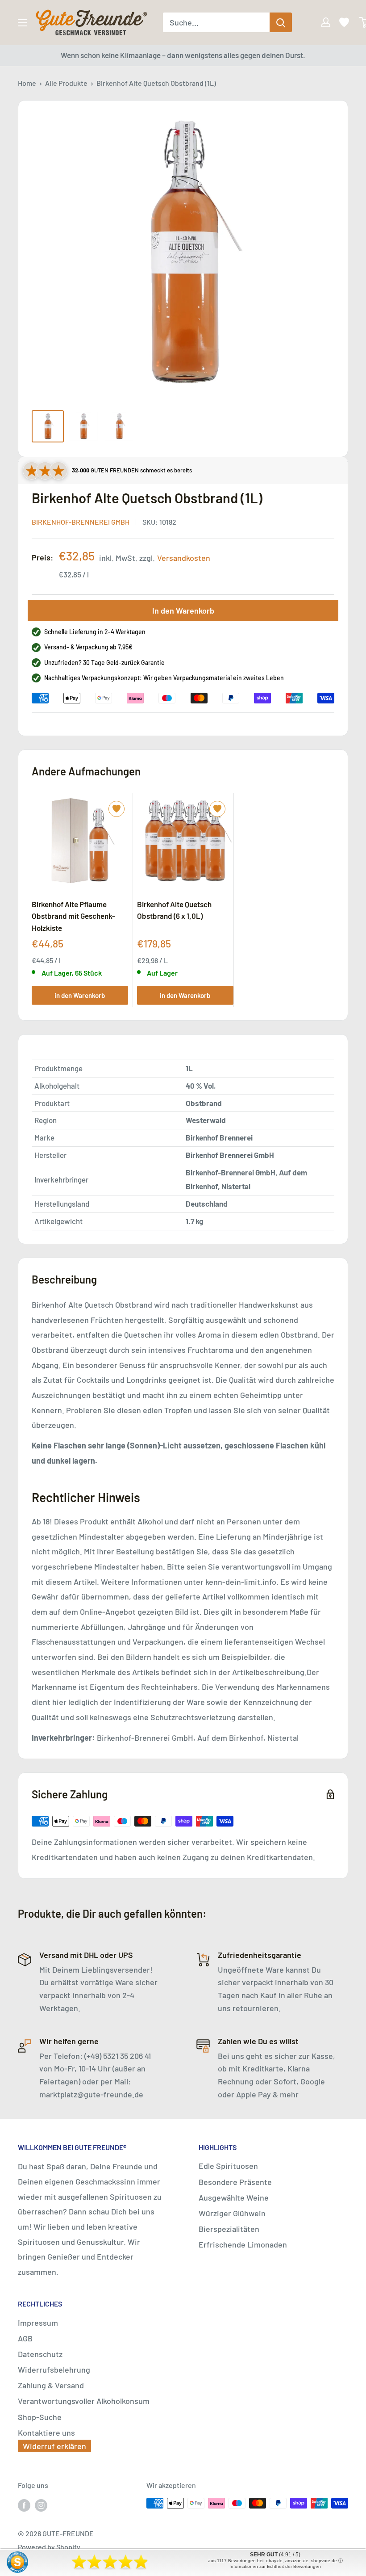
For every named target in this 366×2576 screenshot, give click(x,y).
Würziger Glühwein (232, 2213)
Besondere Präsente (235, 2182)
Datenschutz (40, 2354)
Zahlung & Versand (51, 2385)
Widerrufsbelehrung (54, 2370)
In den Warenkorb (183, 610)
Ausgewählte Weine (234, 2197)
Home (27, 83)
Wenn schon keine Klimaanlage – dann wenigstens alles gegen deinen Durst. (183, 55)
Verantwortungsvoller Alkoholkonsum (84, 2401)
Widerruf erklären (54, 2446)
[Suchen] (281, 22)
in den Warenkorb (80, 995)
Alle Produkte (66, 83)
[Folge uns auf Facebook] (24, 2505)
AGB (25, 2338)
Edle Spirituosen (228, 2166)
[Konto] (320, 22)
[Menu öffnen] (22, 23)
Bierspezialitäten (229, 2229)
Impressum (38, 2323)
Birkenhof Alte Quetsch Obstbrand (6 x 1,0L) (174, 910)
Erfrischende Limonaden (243, 2244)
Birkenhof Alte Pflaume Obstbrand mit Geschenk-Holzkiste (73, 916)
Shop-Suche (40, 2417)
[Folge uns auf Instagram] (41, 2505)
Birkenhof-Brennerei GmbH (81, 522)
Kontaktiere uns (46, 2433)
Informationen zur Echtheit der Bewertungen (275, 2566)
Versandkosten (184, 558)
